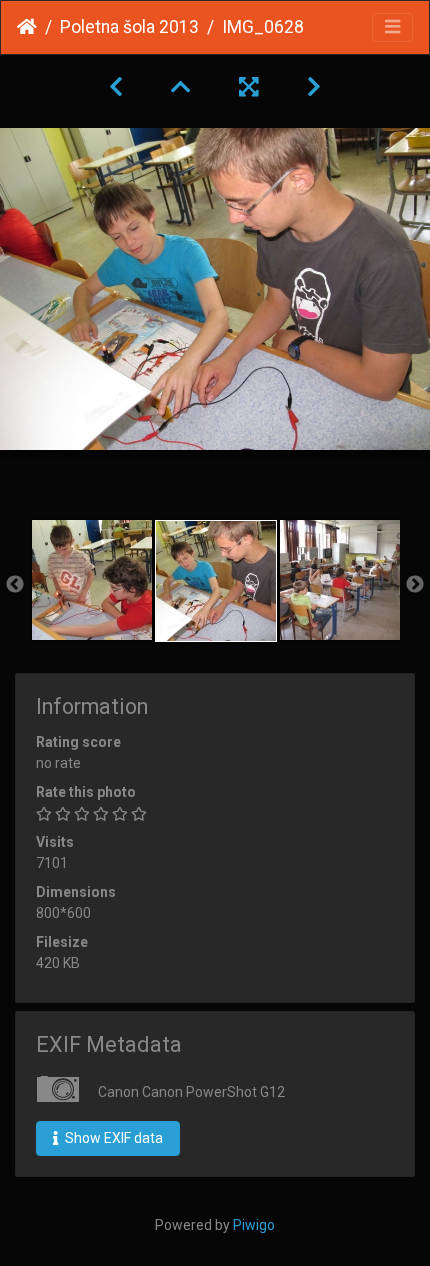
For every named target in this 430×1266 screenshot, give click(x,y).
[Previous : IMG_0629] (116, 87)
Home (27, 27)
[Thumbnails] (181, 87)
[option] (92, 580)
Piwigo (254, 1225)
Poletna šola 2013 (129, 27)
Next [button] (415, 585)
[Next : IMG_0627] (314, 87)
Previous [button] (15, 585)
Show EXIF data (112, 1138)
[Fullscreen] (249, 87)
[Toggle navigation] (392, 27)
